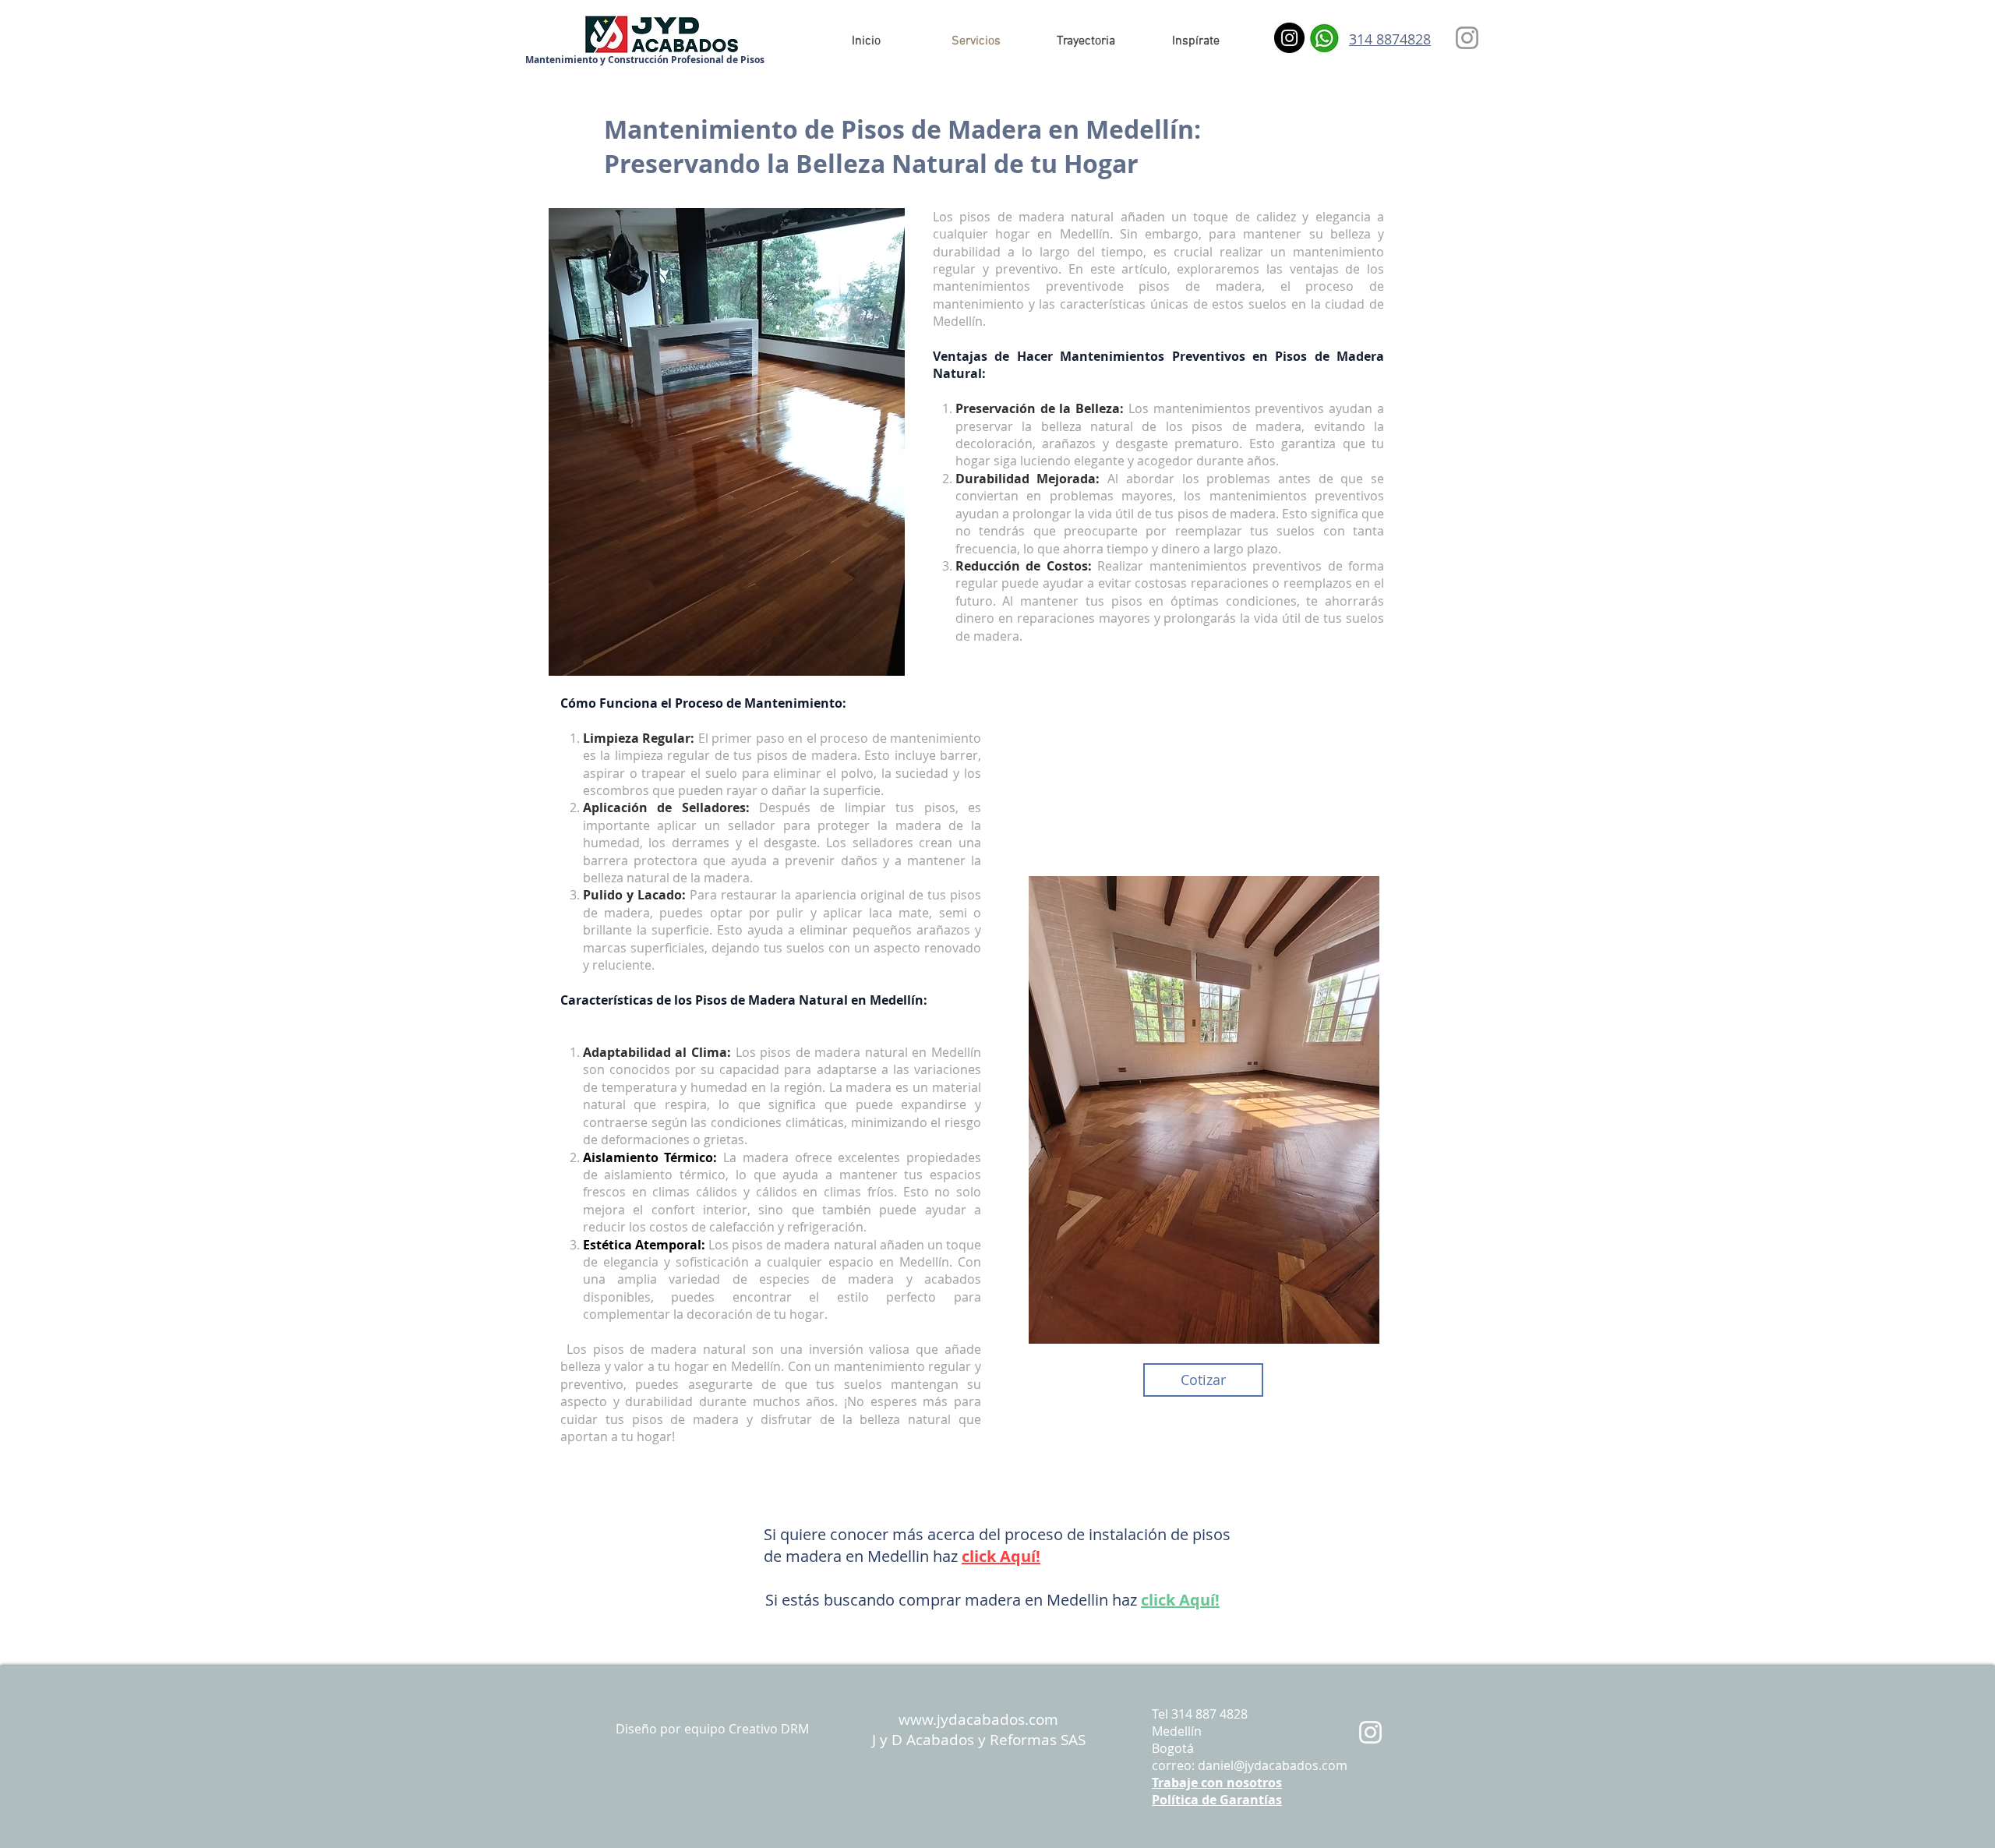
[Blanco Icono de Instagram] (1370, 1732)
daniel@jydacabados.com (1273, 1765)
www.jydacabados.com (978, 1719)
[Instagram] (1289, 38)
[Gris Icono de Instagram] (1467, 38)
